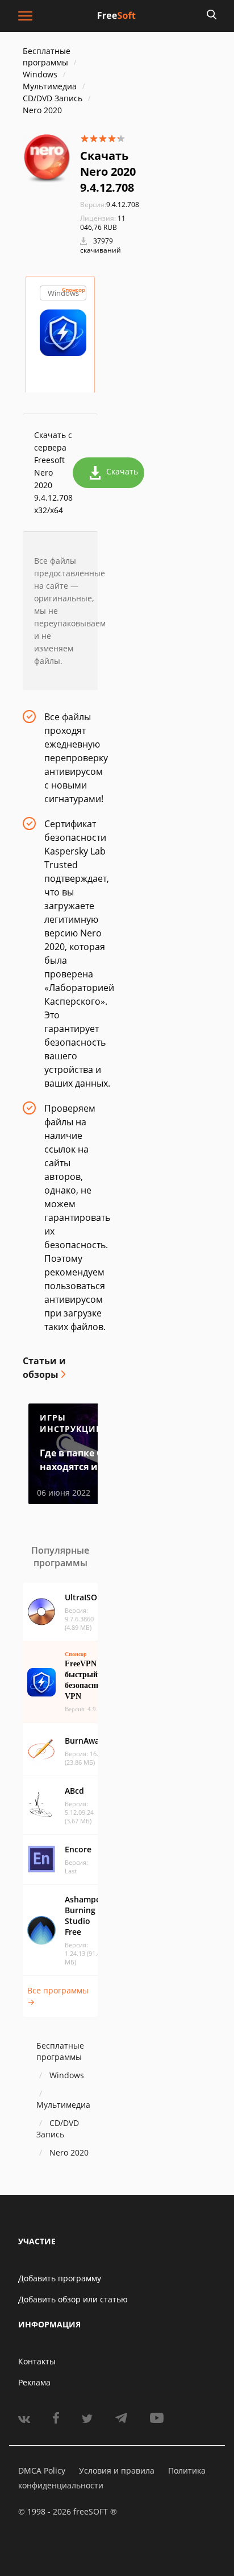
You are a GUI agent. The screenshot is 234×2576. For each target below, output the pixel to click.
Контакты (37, 2361)
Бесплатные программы (47, 57)
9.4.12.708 (110, 205)
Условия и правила (117, 2470)
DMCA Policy (42, 2470)
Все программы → (58, 1996)
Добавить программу (60, 2278)
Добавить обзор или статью (73, 2299)
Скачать (122, 471)
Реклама (34, 2382)
